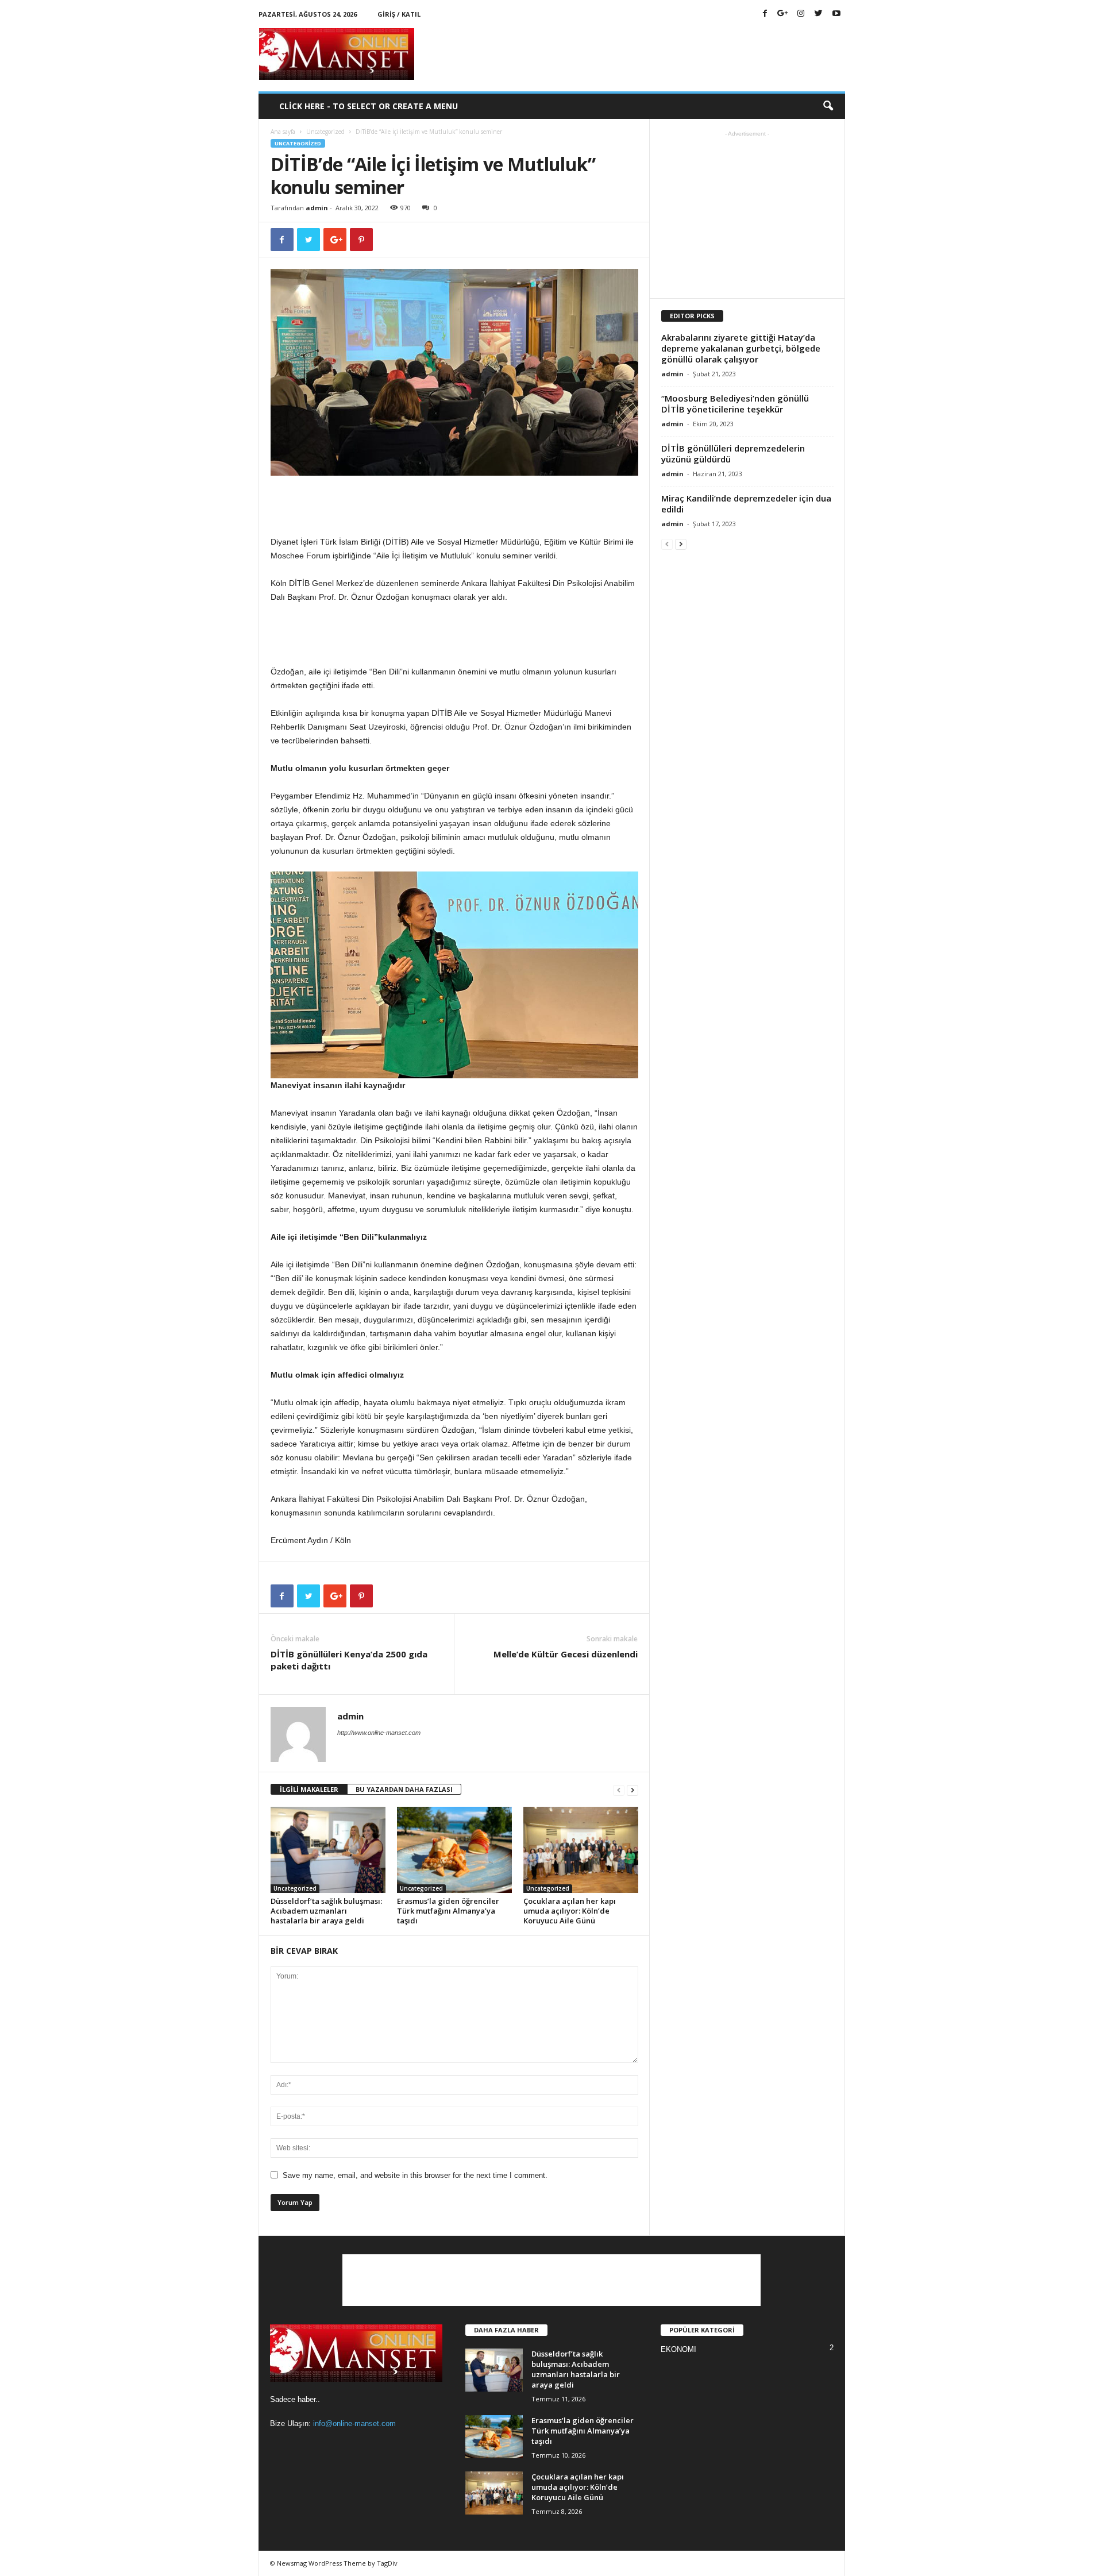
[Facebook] (765, 14)
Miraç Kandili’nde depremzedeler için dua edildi (746, 504)
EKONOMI (678, 2349)
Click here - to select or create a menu (369, 106)
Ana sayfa (283, 132)
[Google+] (783, 14)
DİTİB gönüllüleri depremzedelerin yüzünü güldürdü (733, 454)
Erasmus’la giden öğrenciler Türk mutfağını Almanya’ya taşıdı (448, 1911)
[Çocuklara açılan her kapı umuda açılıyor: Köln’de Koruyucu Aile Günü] (581, 1850)
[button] (828, 106)
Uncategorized (325, 132)
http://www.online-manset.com (379, 1733)
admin (317, 208)
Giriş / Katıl (399, 14)
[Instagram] (801, 14)
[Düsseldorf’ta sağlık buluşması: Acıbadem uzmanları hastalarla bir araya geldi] (328, 1850)
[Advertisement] (636, 54)
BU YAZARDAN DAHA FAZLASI (404, 1789)
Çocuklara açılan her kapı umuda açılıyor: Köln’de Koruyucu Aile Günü (570, 1911)
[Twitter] (819, 14)
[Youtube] (836, 14)
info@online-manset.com (354, 2423)
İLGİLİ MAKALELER (309, 1789)
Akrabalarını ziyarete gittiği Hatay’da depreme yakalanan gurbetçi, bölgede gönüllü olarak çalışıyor (741, 348)
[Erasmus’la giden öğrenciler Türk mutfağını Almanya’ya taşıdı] (454, 1850)
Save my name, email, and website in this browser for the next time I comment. (415, 2175)
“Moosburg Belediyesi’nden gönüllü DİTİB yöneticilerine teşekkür (735, 404)
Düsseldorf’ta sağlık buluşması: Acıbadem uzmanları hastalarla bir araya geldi (326, 1911)
